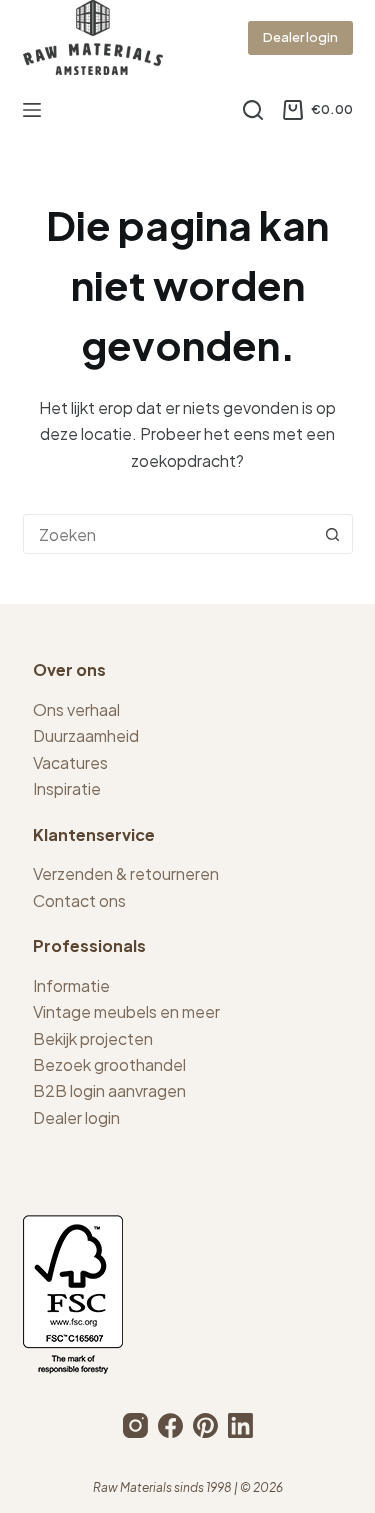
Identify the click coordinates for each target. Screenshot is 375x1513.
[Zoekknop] (333, 534)
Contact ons (79, 900)
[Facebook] (170, 1425)
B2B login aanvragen (109, 1090)
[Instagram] (135, 1425)
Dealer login (300, 37)
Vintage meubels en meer (126, 1011)
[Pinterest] (205, 1425)
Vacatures (70, 762)
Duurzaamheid (86, 735)
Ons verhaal (76, 709)
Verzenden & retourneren (126, 873)
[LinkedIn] (240, 1425)
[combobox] (169, 534)
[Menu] (32, 110)
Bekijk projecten (93, 1038)
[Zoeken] (253, 110)
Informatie (71, 985)
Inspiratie (67, 788)
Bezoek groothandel (109, 1064)
